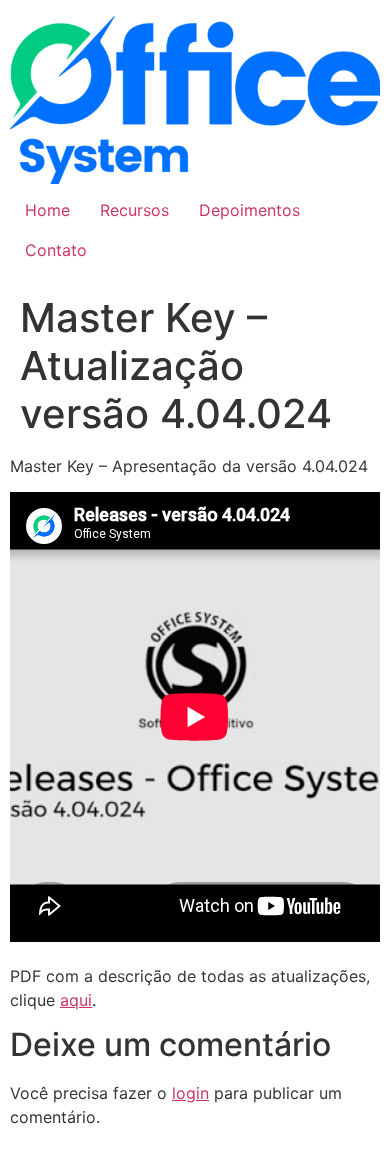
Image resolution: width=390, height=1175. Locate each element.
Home (47, 210)
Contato (56, 250)
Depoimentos (249, 210)
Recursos (134, 210)
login (190, 1093)
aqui (76, 1000)
